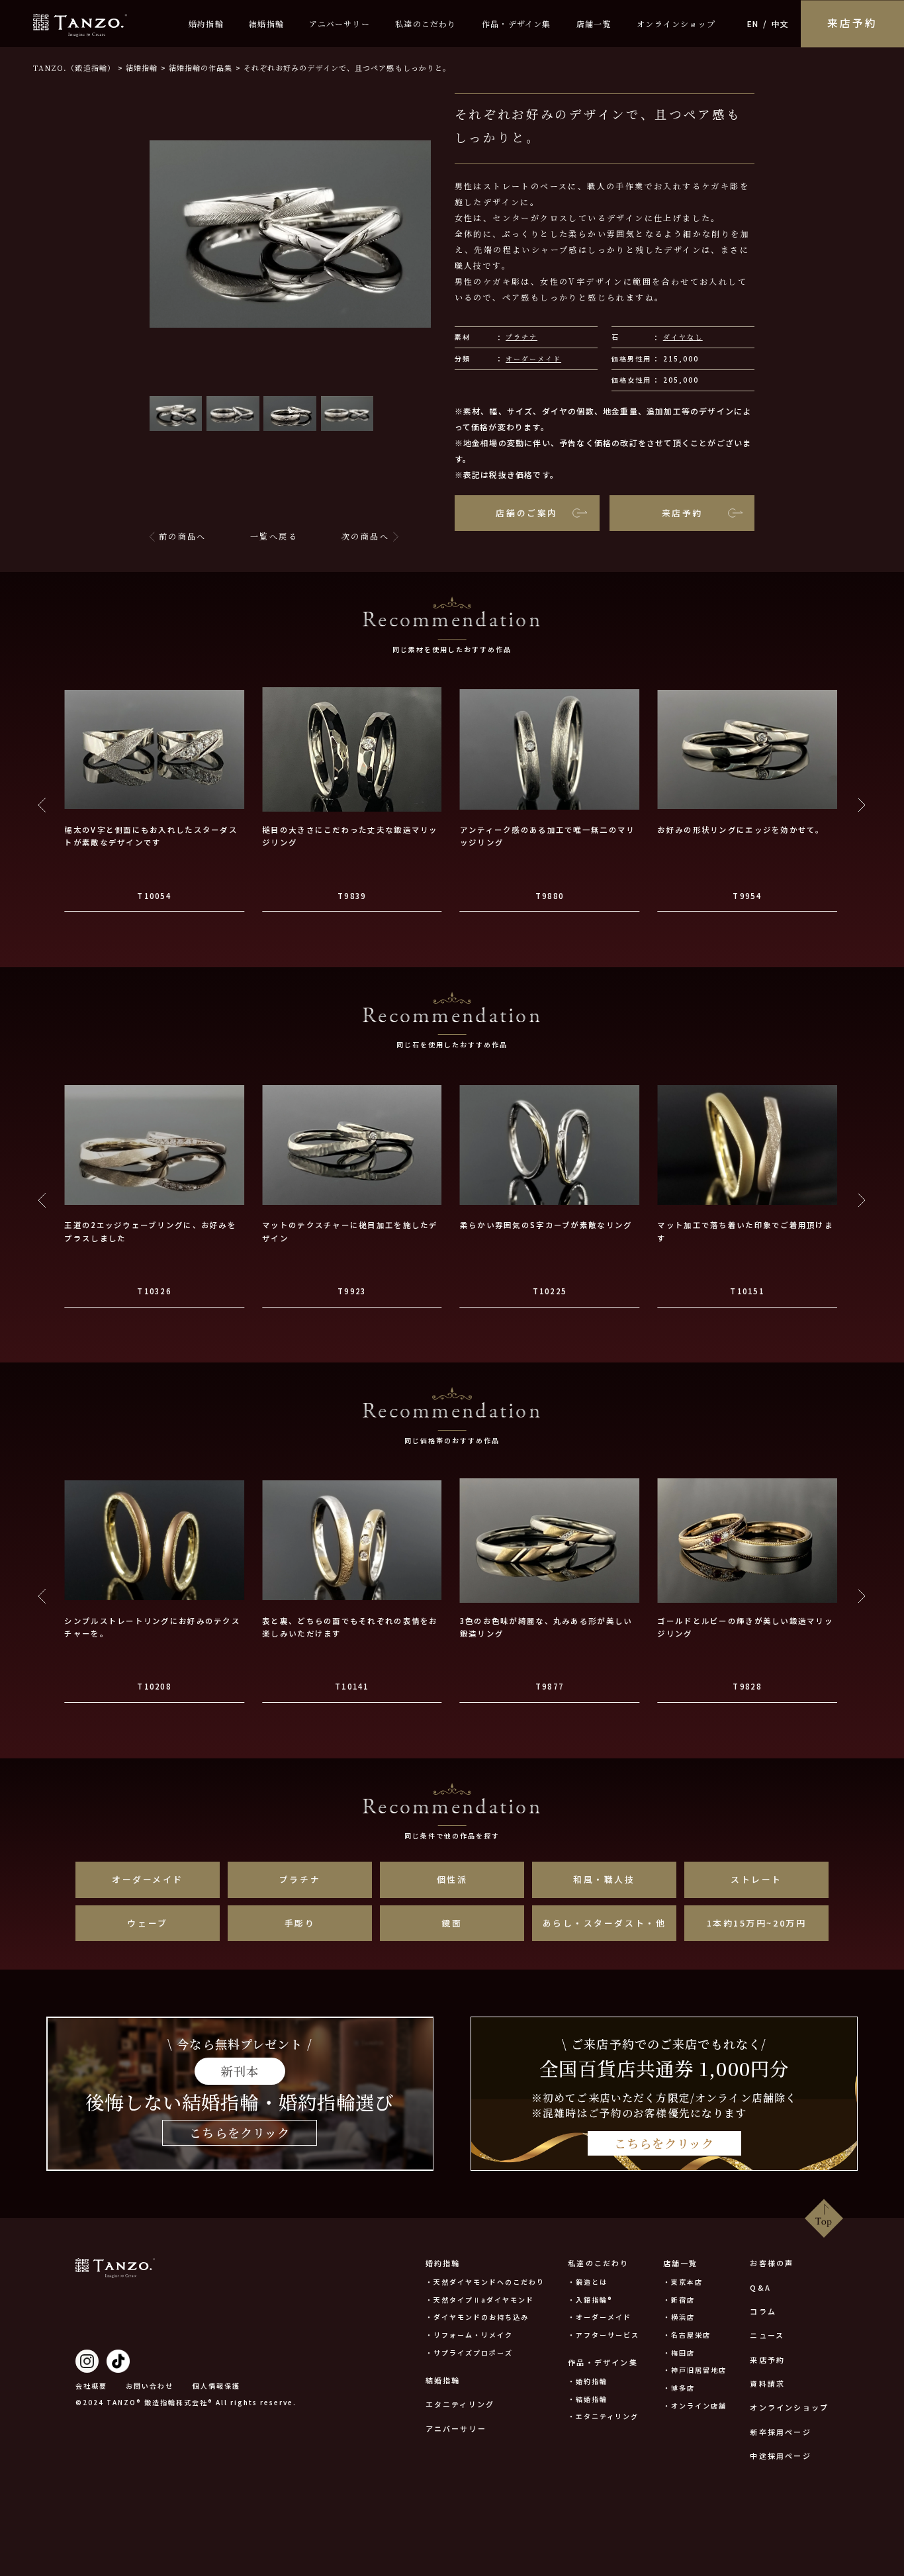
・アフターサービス (604, 2335)
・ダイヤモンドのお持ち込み (477, 2317)
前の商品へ (183, 536)
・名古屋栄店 (687, 2335)
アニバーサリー (339, 24)
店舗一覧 (594, 24)
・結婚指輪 (588, 2399)
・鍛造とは (588, 2282)
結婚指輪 (266, 24)
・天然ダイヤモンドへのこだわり (485, 2282)
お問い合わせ (150, 2386)
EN (753, 24)
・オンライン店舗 (695, 2406)
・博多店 (679, 2388)
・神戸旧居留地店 (695, 2370)
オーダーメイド (533, 358)
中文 (780, 24)
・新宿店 (679, 2300)
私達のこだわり (426, 24)
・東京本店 (683, 2282)
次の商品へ (365, 536)
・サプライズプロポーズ (469, 2353)
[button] (176, 414)
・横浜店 (679, 2317)
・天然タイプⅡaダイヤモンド (480, 2300)
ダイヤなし (683, 337)
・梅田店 (679, 2353)
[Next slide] (861, 805)
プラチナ (521, 337)
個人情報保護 (216, 2386)
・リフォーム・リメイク (469, 2335)
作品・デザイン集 (517, 24)
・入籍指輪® (590, 2300)
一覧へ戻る (274, 536)
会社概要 (91, 2386)
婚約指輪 (206, 24)
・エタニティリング (603, 2416)
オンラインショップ (676, 24)
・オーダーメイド (600, 2317)
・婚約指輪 (588, 2381)
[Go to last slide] (43, 805)
